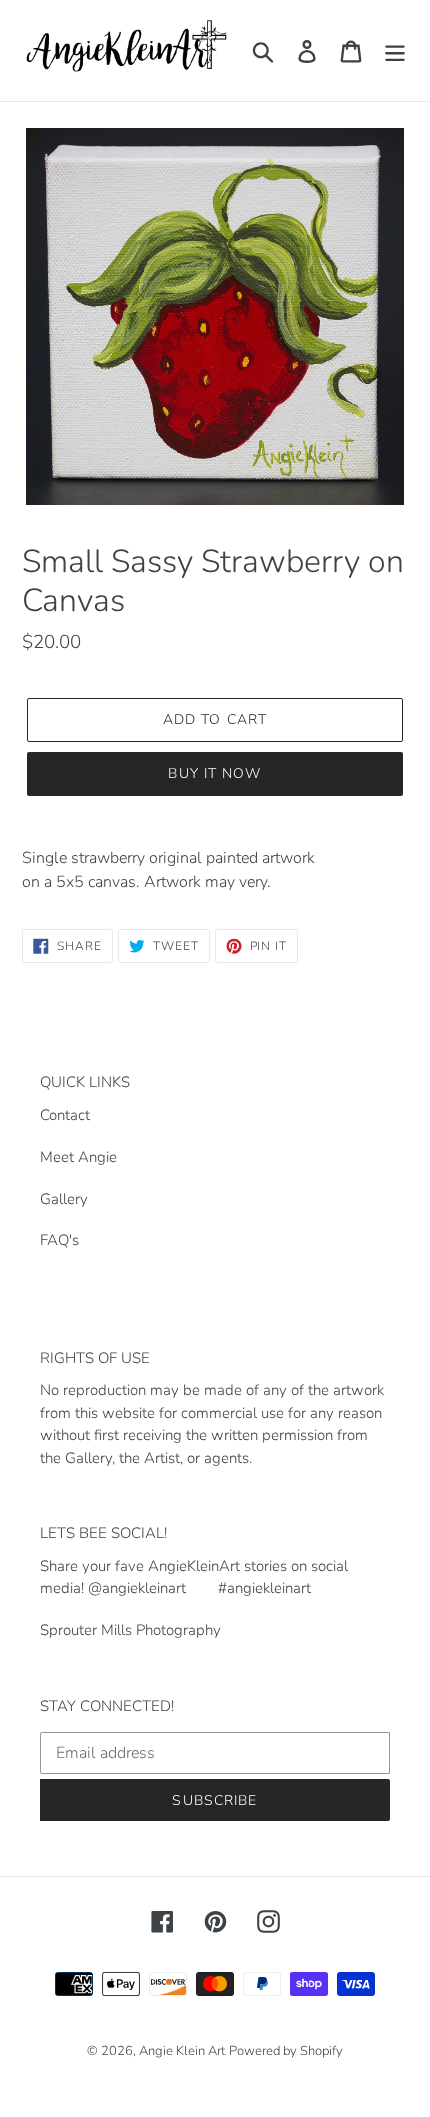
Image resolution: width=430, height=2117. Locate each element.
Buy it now (214, 773)
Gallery (64, 1199)
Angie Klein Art (182, 2051)
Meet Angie (78, 1157)
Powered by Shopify (286, 2051)
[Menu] (395, 50)
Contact (65, 1115)
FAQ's (59, 1240)
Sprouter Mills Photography (130, 1630)
